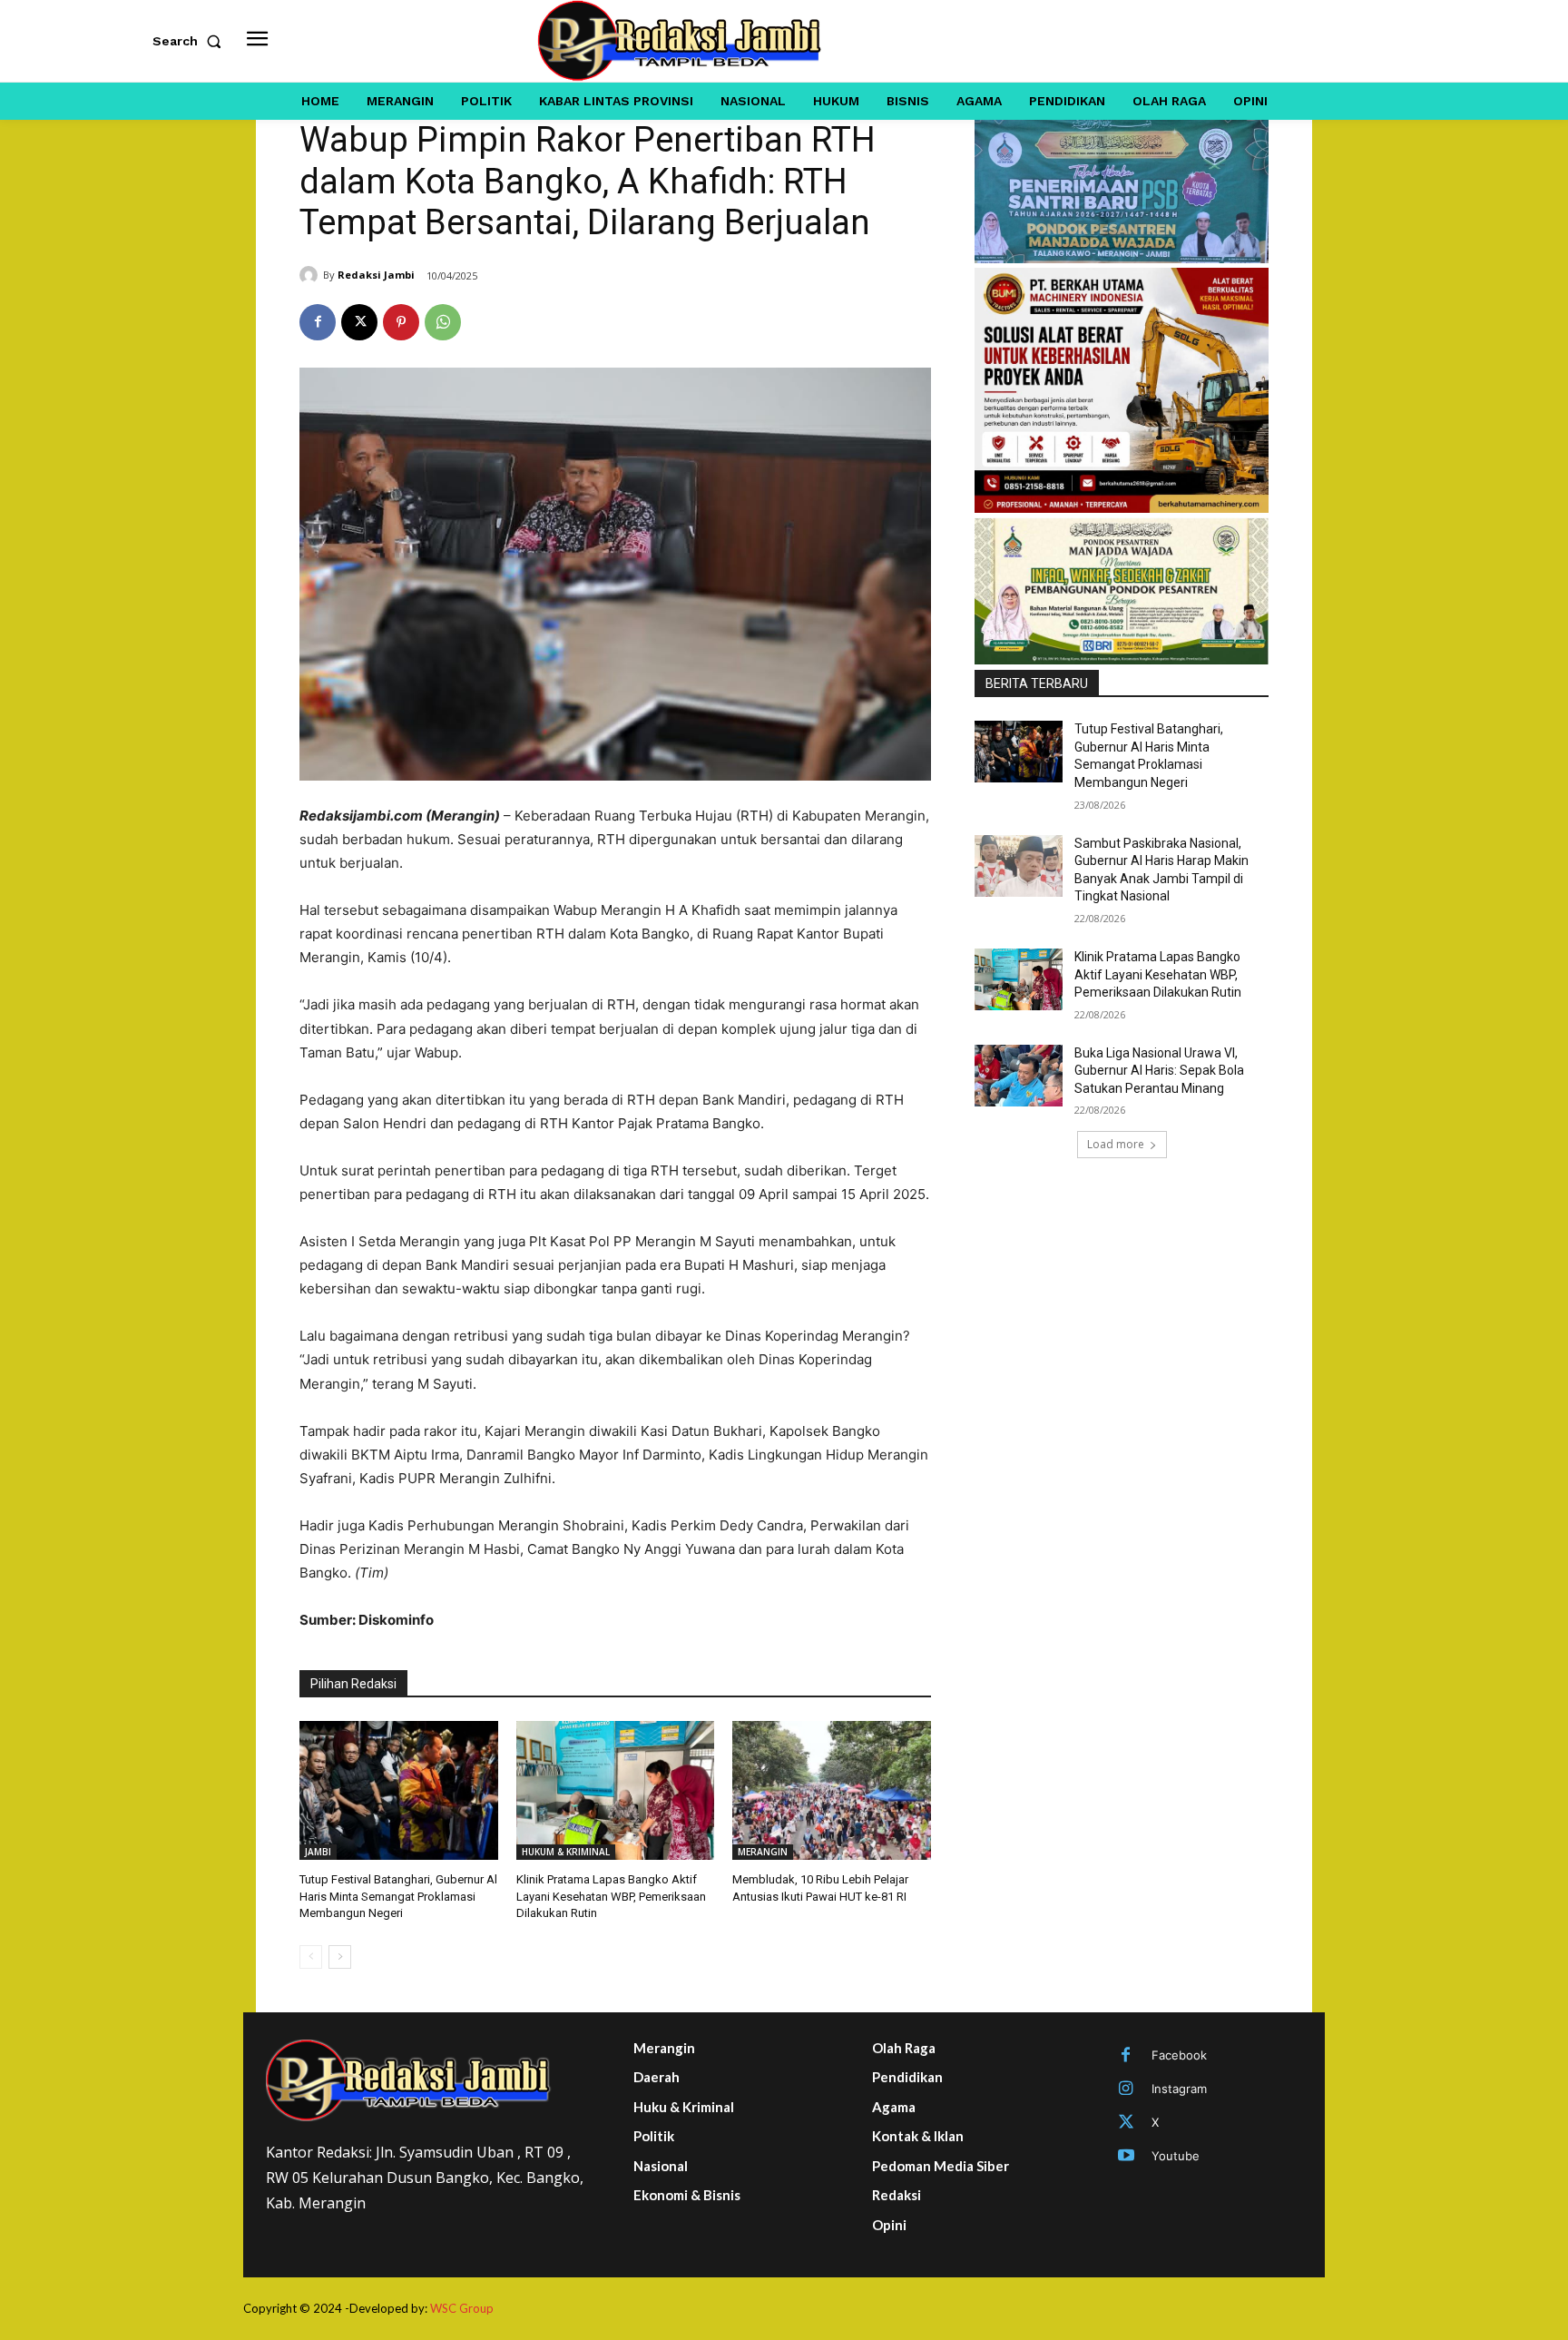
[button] (191, 41)
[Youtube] (1126, 2157)
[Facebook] (318, 322)
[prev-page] (311, 1957)
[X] (359, 322)
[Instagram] (1126, 2089)
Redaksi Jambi (376, 275)
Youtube (1176, 2156)
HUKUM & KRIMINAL (566, 1852)
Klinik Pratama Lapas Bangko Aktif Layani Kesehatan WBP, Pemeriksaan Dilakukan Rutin (611, 1896)
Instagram (1179, 2089)
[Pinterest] (401, 322)
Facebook (1179, 2055)
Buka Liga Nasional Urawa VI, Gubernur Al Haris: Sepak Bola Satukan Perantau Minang (1159, 1071)
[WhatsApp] (443, 322)
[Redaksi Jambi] (311, 275)
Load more (1116, 1144)
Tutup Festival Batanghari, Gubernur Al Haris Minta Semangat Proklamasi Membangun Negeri (398, 1896)
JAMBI (318, 1852)
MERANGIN (763, 1852)
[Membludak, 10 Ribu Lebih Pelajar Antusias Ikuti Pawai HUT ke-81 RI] (832, 1790)
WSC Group (462, 2308)
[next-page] (340, 1957)
